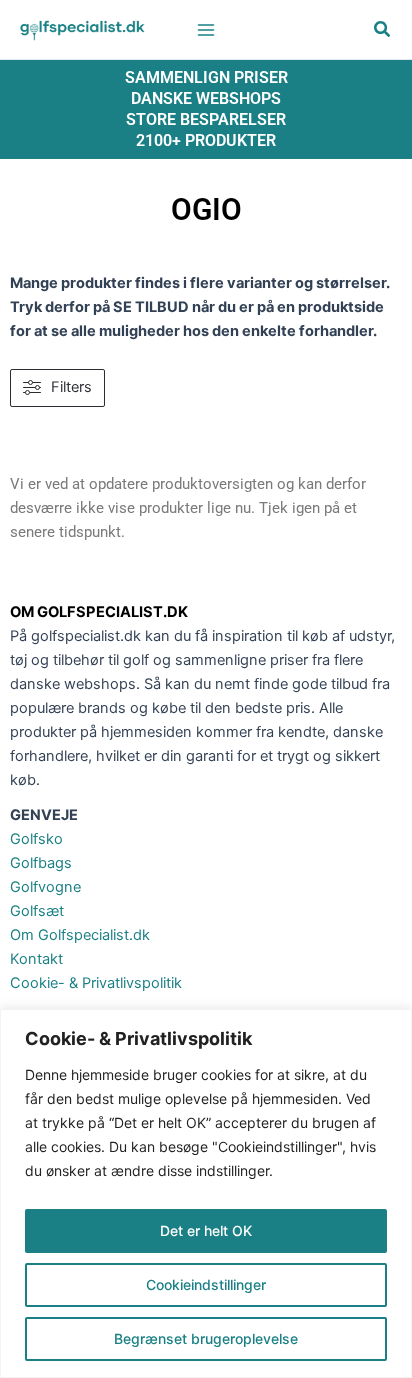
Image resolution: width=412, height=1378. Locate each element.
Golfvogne (45, 887)
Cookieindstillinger (206, 1284)
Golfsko (36, 839)
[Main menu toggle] (206, 29)
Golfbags (41, 863)
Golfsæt (37, 911)
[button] (383, 31)
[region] (206, 1193)
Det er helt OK (206, 1230)
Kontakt (36, 959)
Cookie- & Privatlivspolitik (96, 983)
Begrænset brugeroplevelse (206, 1338)
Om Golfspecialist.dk (80, 935)
